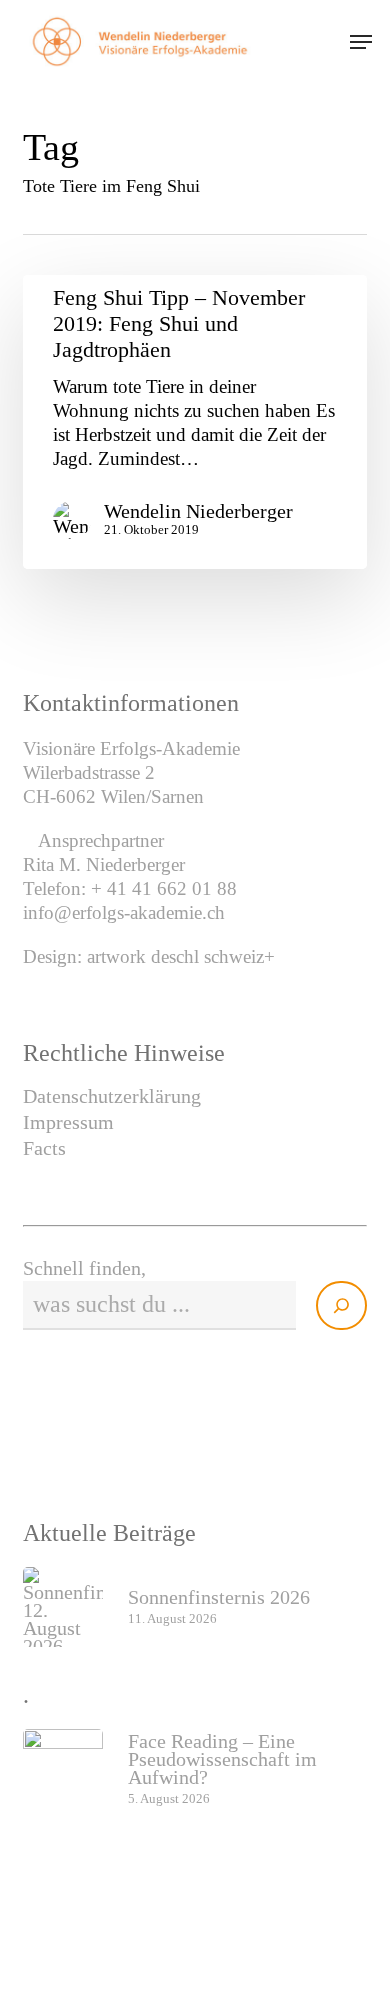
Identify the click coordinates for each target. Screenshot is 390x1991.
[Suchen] (341, 1305)
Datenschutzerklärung (112, 1096)
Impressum (68, 1122)
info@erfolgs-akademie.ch (124, 912)
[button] (361, 42)
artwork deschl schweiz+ (181, 956)
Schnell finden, (84, 1268)
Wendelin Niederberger (198, 511)
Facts (44, 1148)
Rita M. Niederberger (104, 864)
